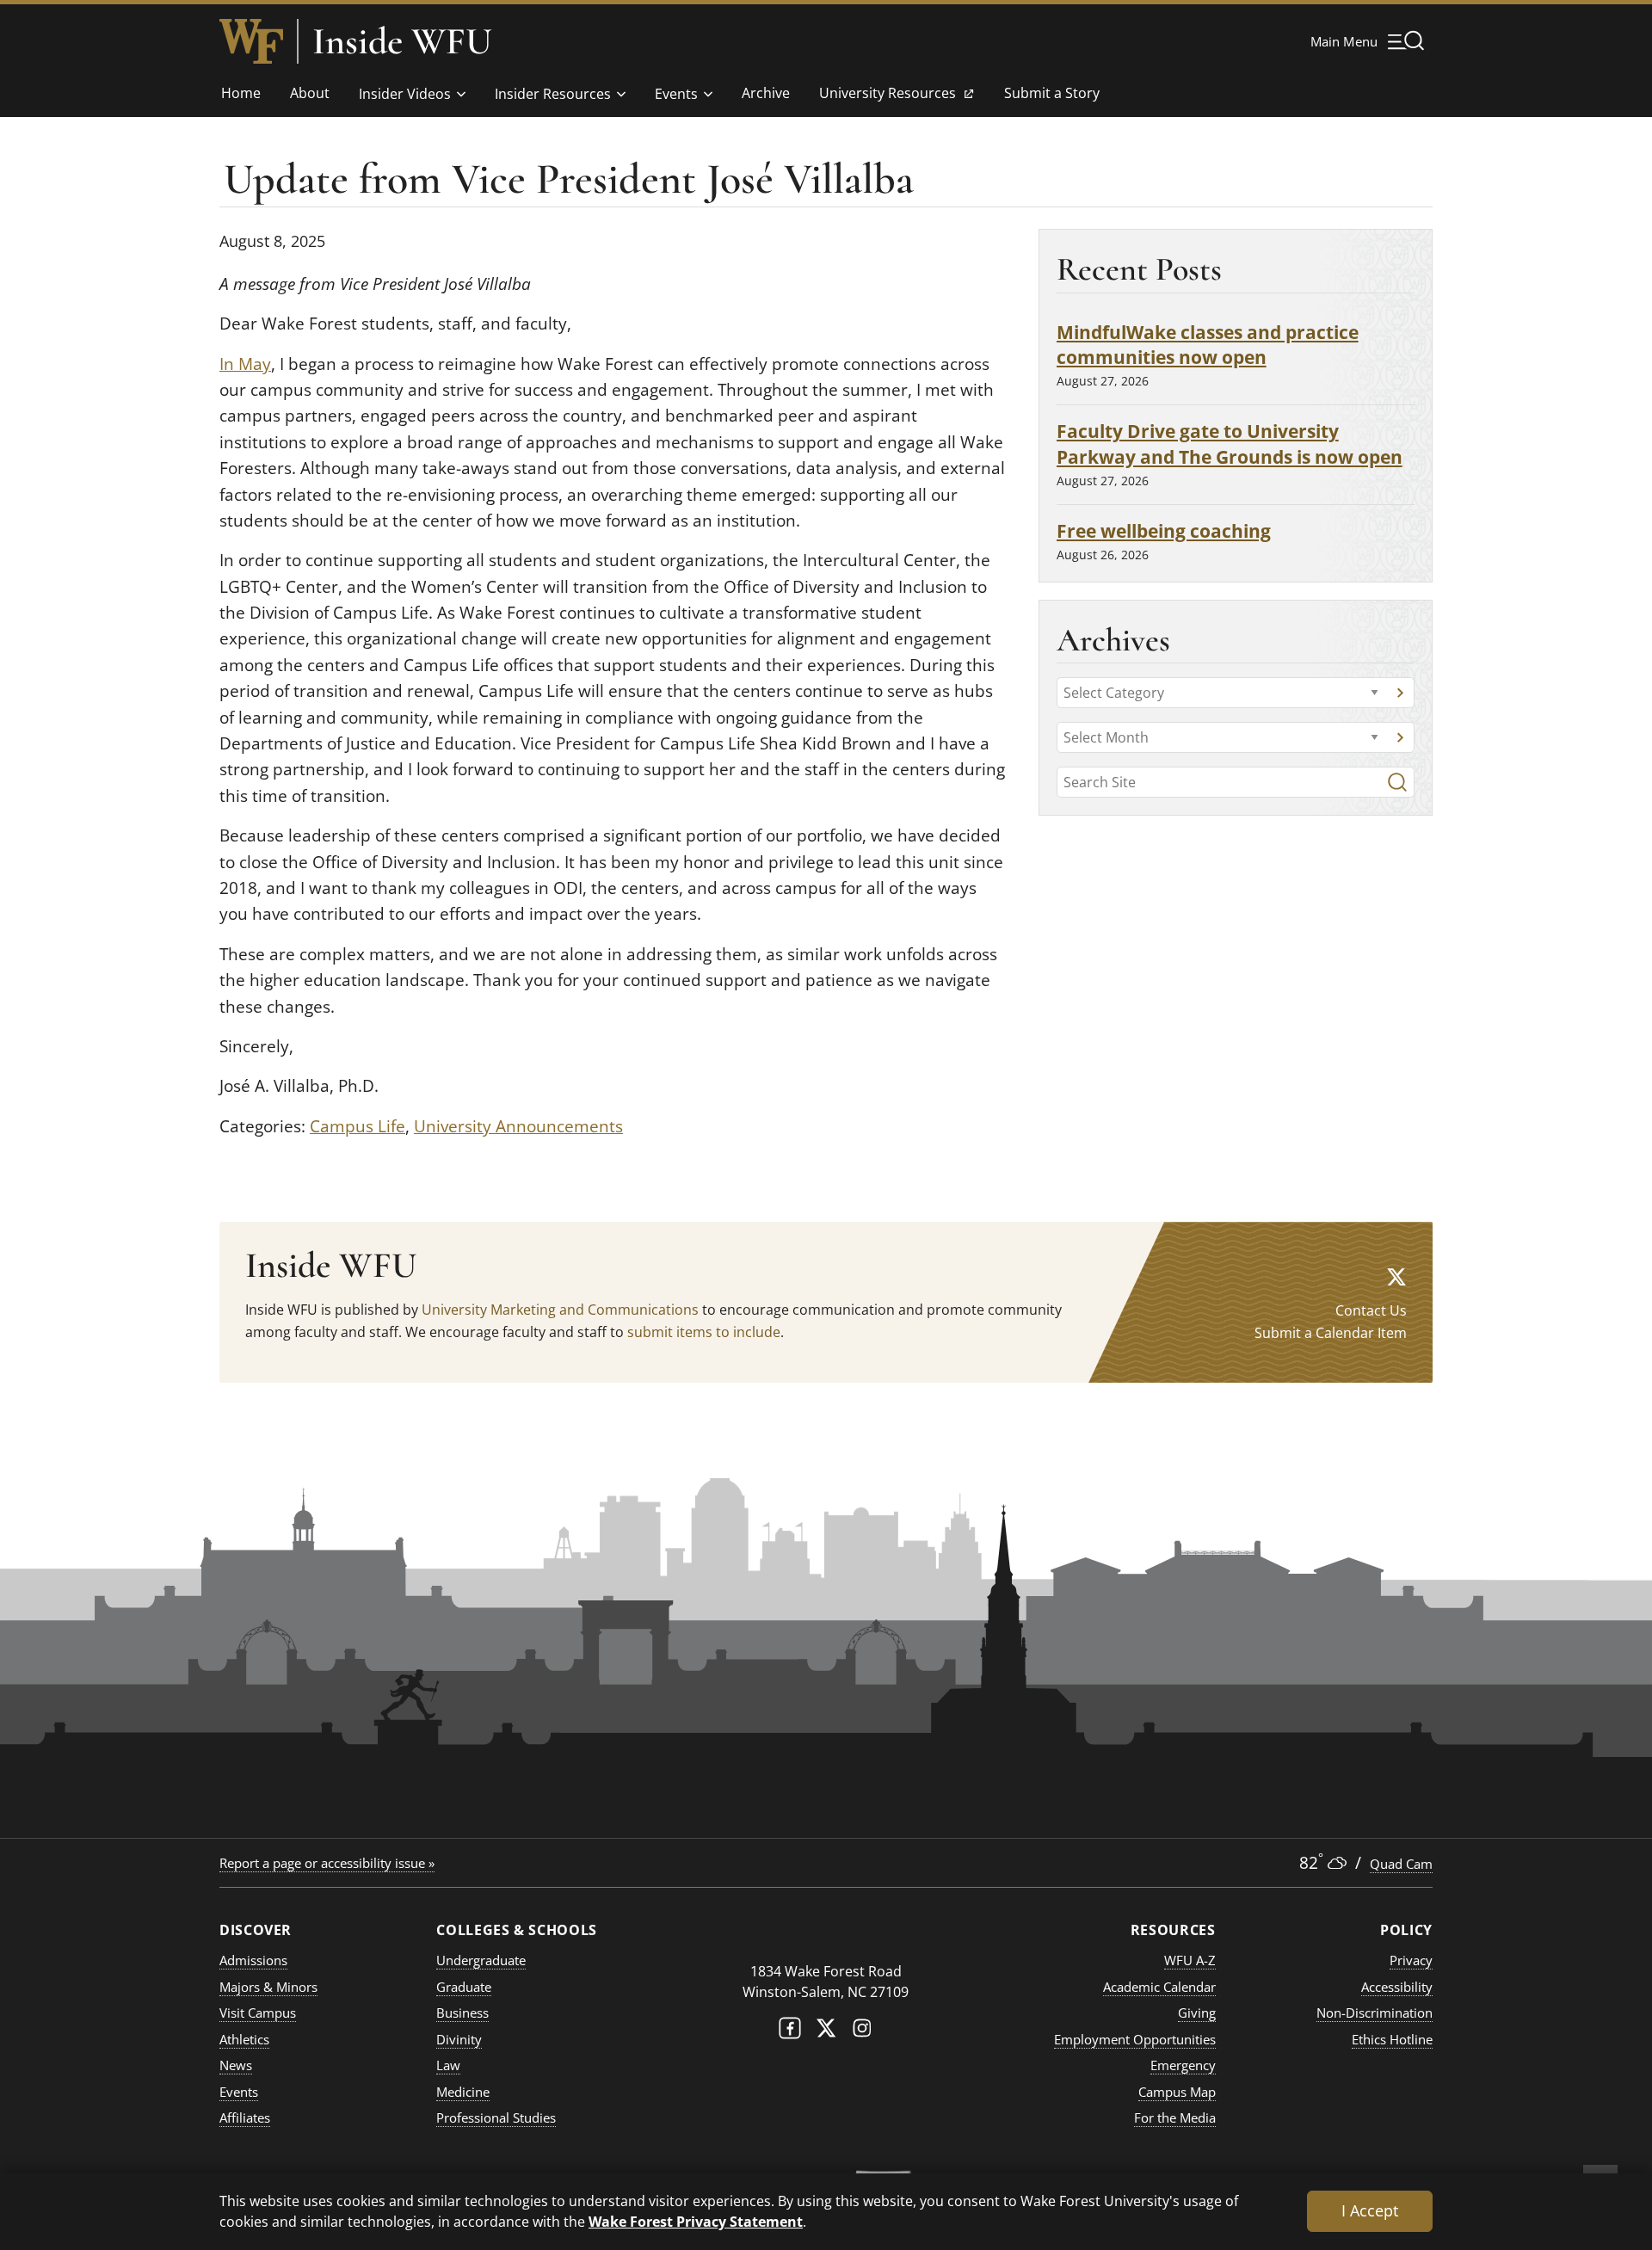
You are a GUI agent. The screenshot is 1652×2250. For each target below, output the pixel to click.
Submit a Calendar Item (1331, 1333)
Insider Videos (405, 94)
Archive (766, 93)
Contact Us (1371, 1310)
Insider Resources (553, 94)
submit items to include (704, 1332)
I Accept (1370, 2210)
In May (245, 364)
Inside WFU (402, 41)
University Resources (887, 98)
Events (676, 94)
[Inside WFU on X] (1396, 1276)
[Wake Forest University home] (251, 41)
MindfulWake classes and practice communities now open (1208, 345)
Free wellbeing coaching (1164, 530)
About (310, 93)
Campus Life (358, 1126)
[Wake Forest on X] (826, 2032)
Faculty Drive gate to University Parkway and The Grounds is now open (1230, 444)
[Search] (1397, 782)
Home (241, 93)
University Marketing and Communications (560, 1310)
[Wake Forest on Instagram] (862, 2032)
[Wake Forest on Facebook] (790, 2032)
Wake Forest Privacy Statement (696, 2221)
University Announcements (518, 1126)
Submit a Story (1052, 93)
